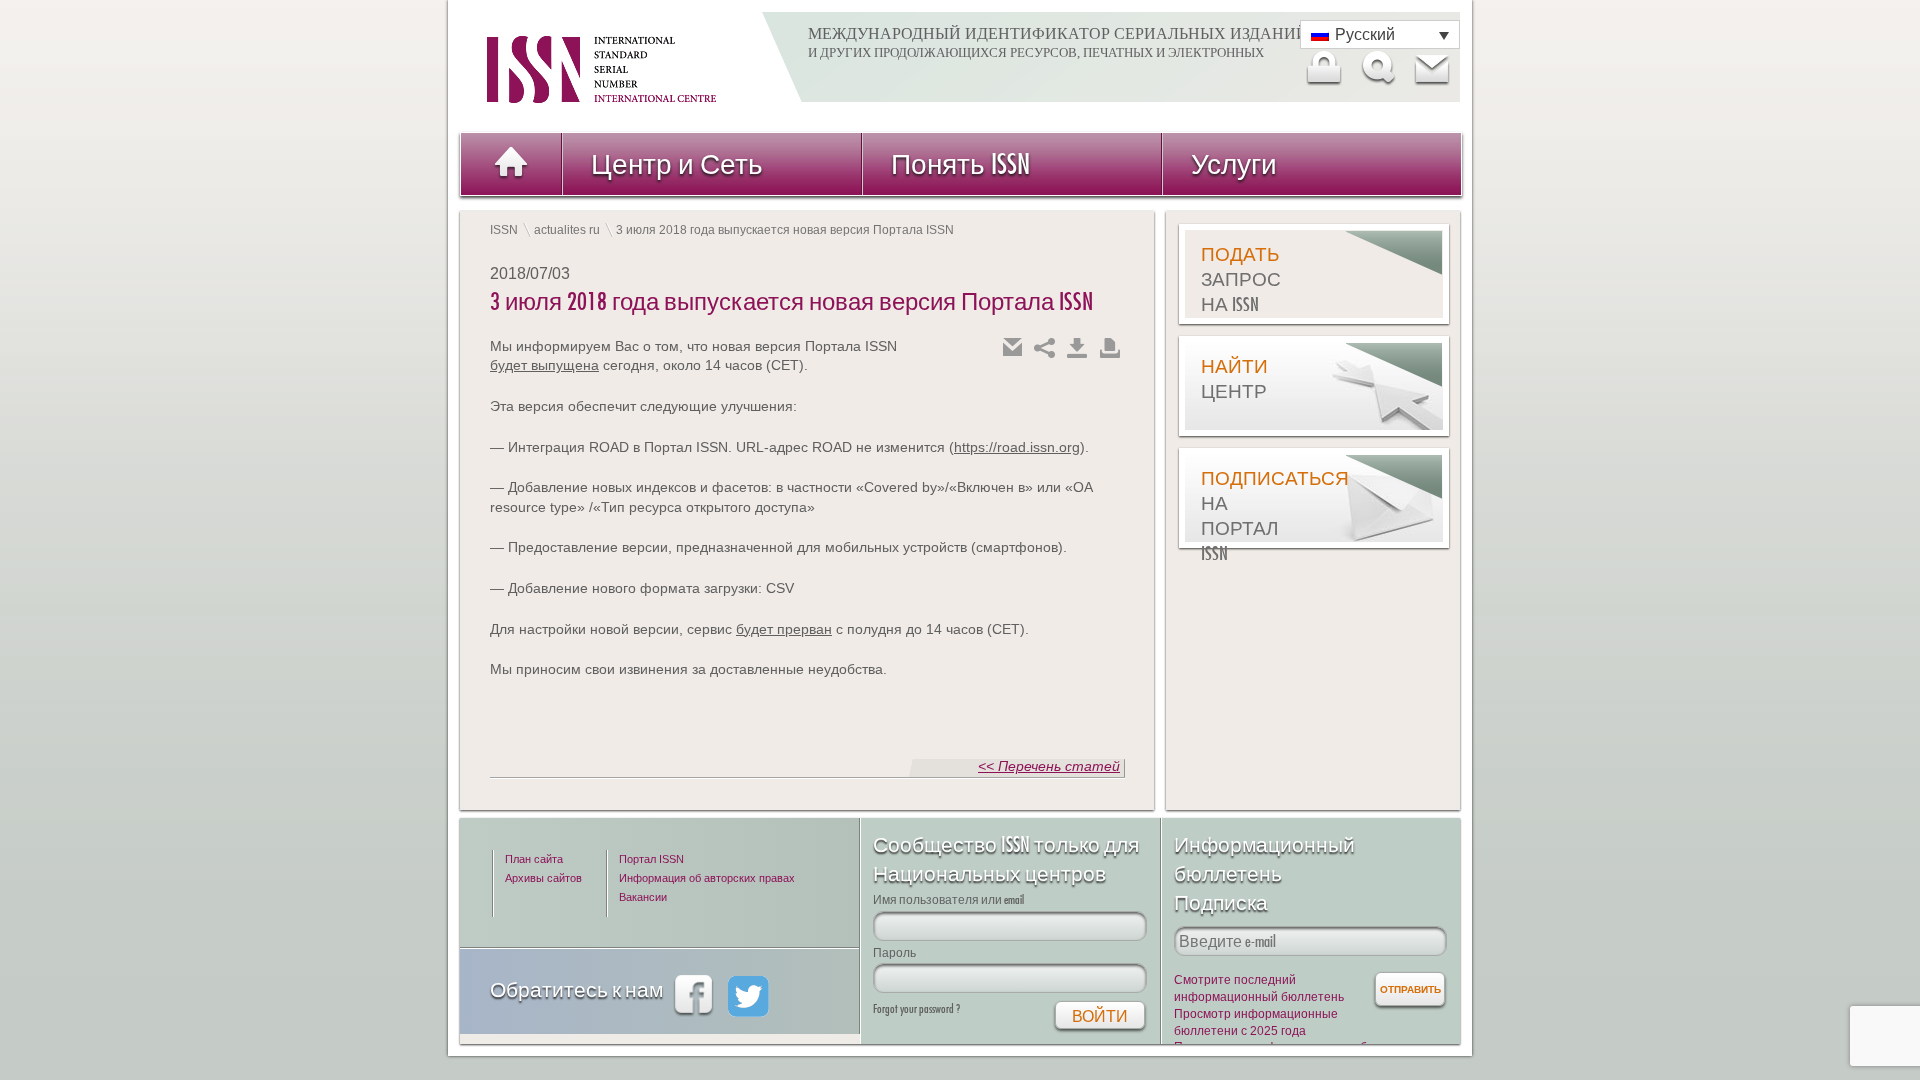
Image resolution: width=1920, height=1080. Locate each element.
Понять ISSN (960, 163)
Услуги (1234, 163)
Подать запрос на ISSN (1241, 279)
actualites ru (567, 230)
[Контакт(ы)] (1431, 68)
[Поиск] (1377, 68)
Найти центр (1234, 378)
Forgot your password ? (916, 1008)
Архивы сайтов (543, 878)
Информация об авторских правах (707, 878)
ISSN (504, 230)
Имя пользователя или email (948, 899)
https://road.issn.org (1017, 447)
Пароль (894, 952)
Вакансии (643, 897)
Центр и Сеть (677, 163)
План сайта (534, 859)
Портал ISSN (651, 859)
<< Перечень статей (1049, 766)
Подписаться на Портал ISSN (1251, 515)
